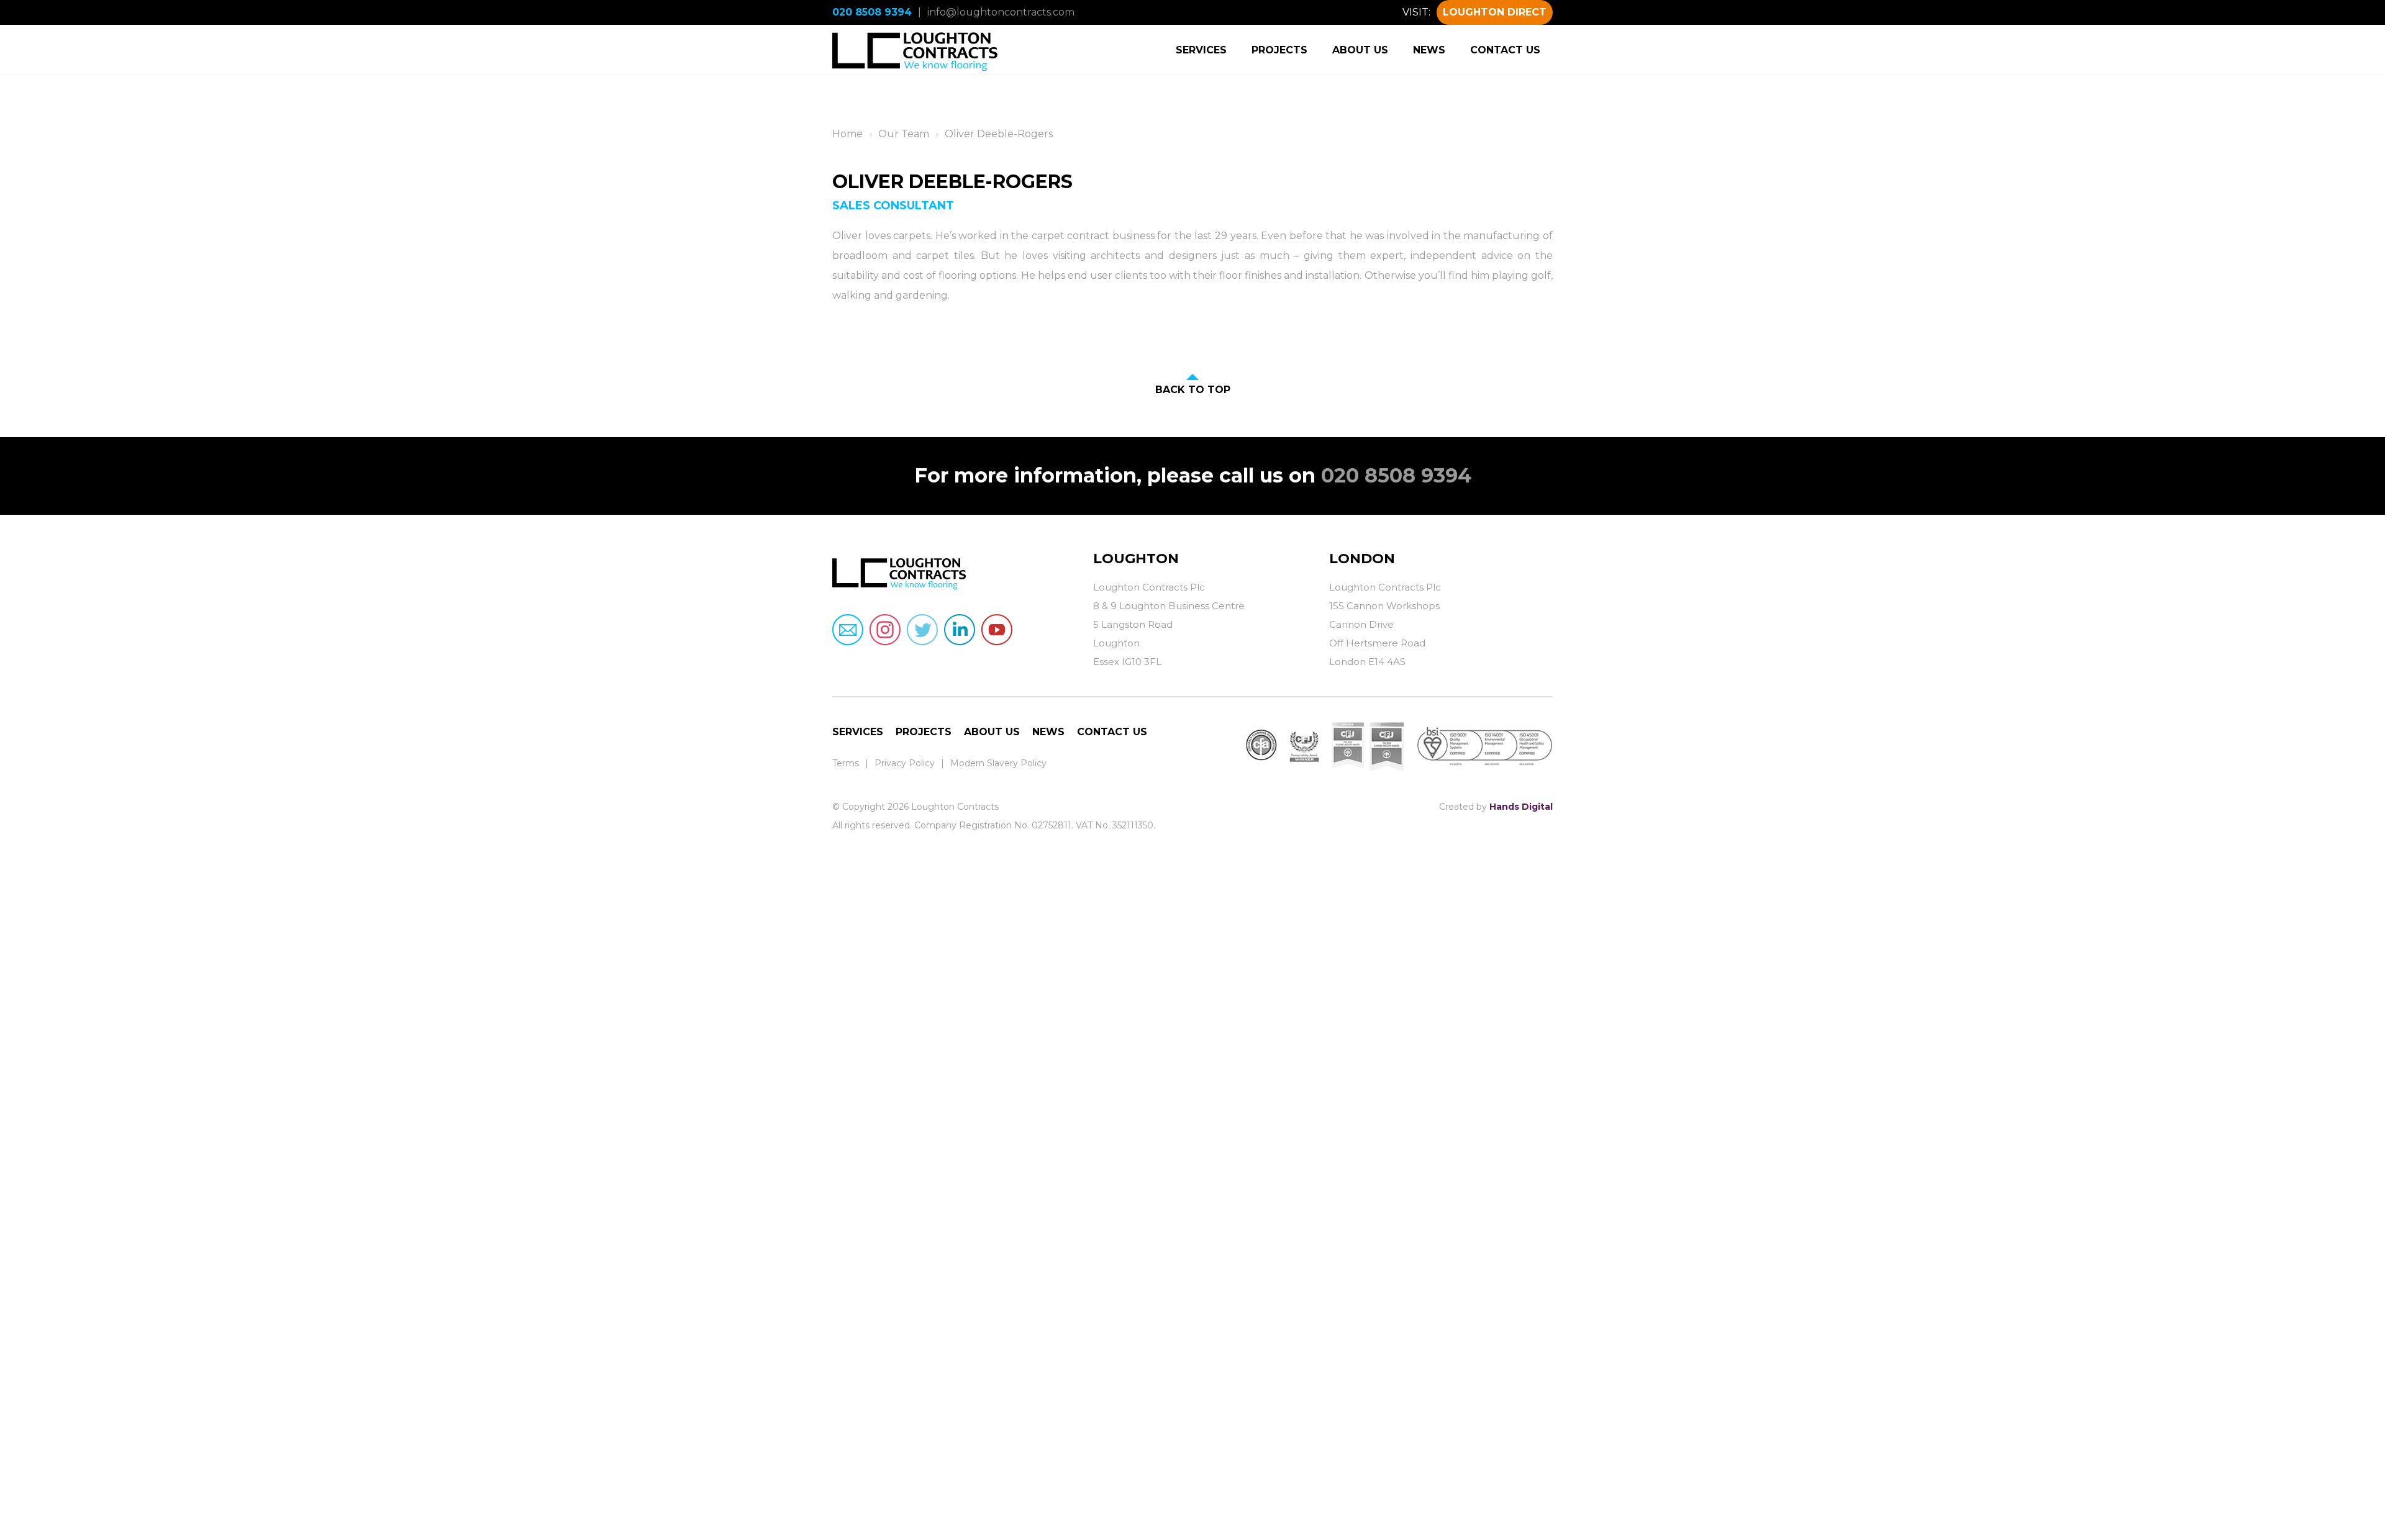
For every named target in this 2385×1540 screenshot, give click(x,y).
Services (1201, 50)
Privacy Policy (905, 763)
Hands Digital (1521, 807)
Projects (1279, 50)
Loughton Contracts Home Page (915, 50)
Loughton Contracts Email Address (848, 630)
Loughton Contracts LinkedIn (960, 630)
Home (847, 134)
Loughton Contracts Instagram (885, 630)
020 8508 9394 (872, 12)
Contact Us (1505, 50)
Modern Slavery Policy (998, 763)
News (1429, 50)
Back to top (1193, 390)
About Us (1360, 50)
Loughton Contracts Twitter (922, 630)
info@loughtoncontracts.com (1001, 12)
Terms (846, 763)
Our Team (904, 134)
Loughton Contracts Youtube (997, 630)
